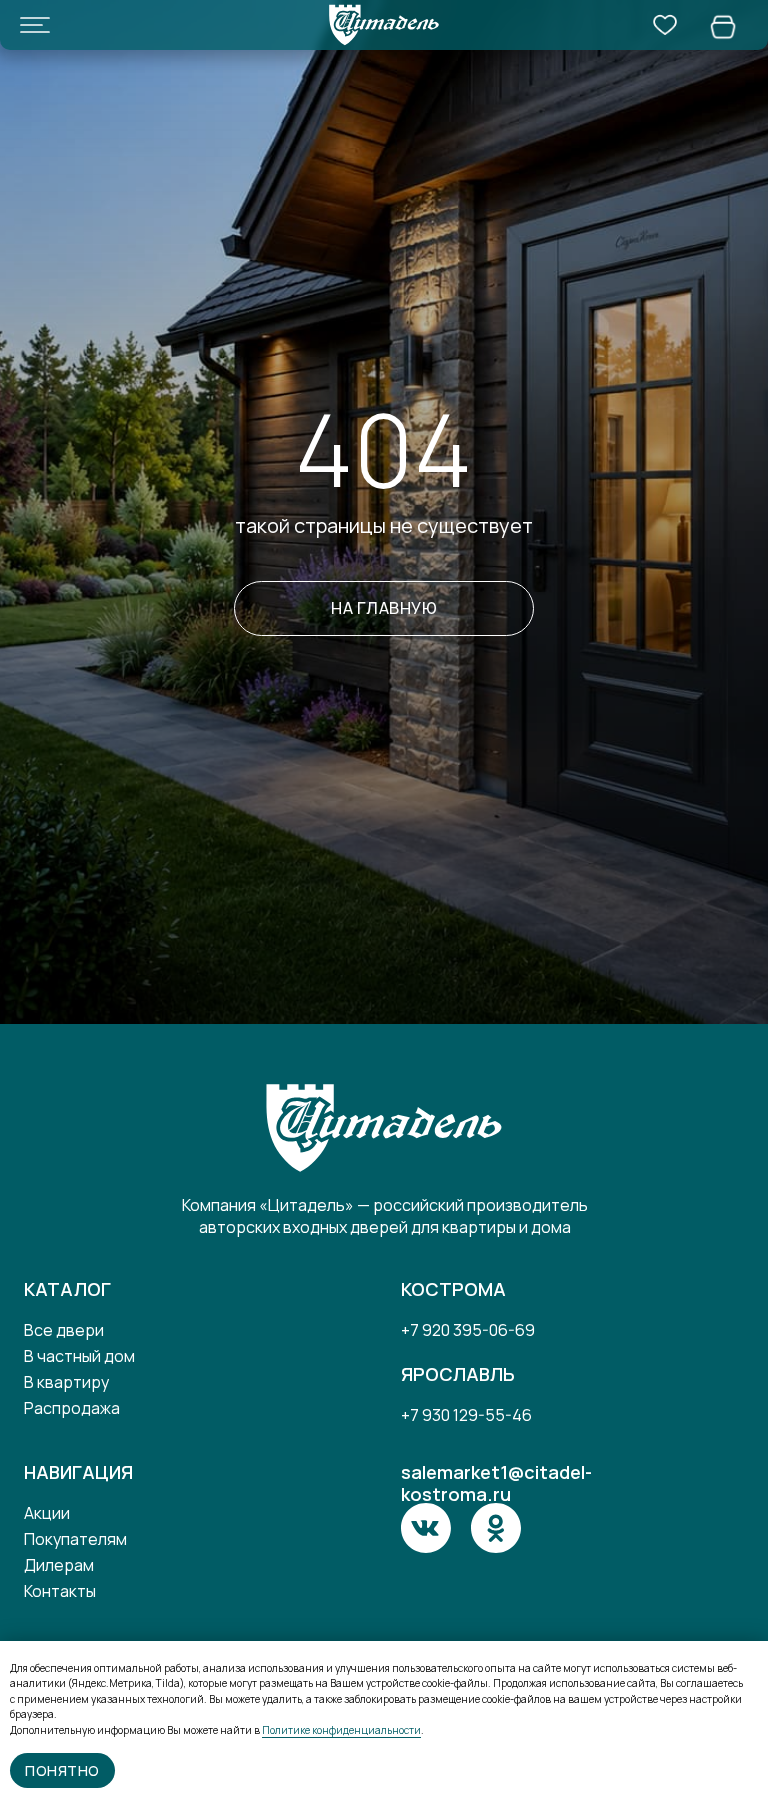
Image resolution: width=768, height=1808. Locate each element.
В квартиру (66, 1382)
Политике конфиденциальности (341, 1730)
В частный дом (79, 1356)
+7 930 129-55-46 (466, 1415)
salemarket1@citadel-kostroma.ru (496, 1483)
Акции (47, 1513)
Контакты (60, 1591)
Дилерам (59, 1565)
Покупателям (75, 1539)
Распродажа (72, 1408)
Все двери (64, 1330)
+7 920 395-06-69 (468, 1330)
